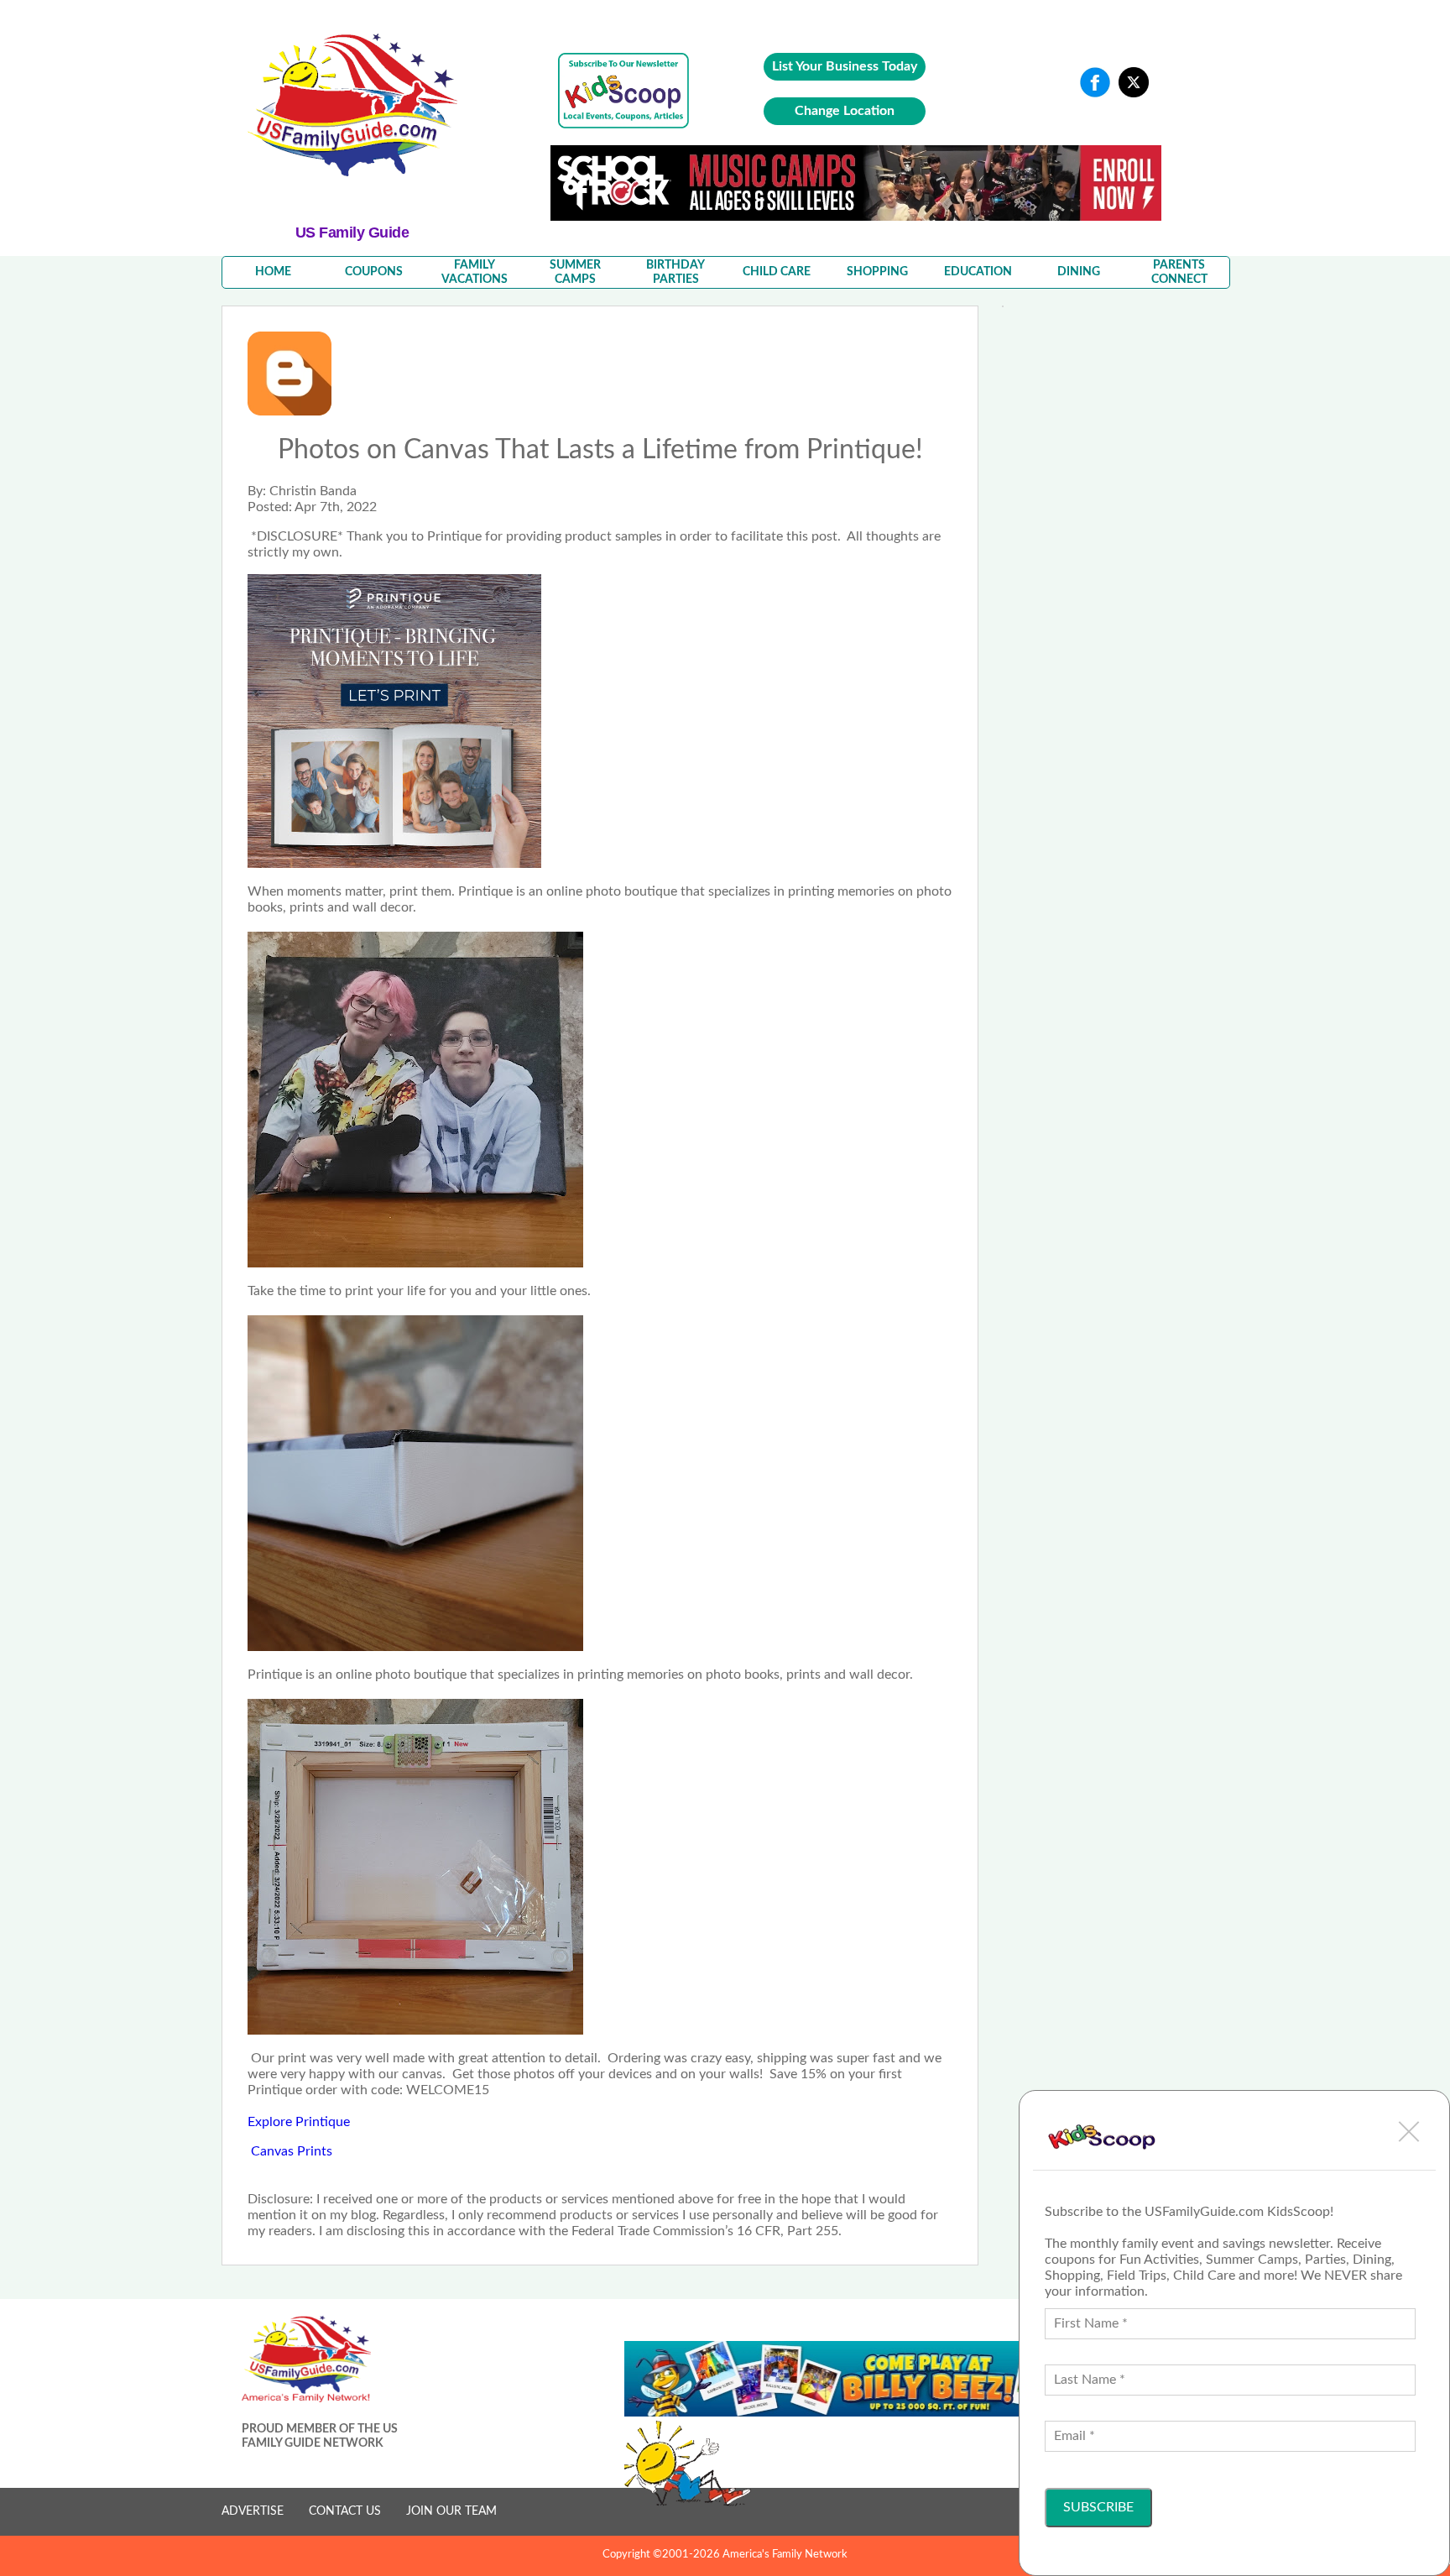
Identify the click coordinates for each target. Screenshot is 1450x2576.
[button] (1409, 2131)
